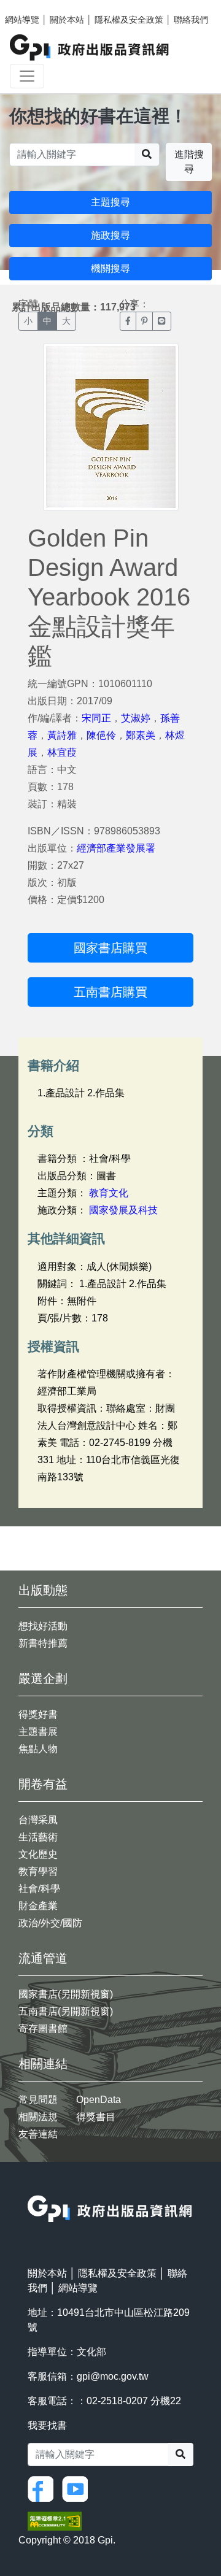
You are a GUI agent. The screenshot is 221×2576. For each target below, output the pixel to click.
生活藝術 (38, 1837)
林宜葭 (62, 752)
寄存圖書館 (43, 2028)
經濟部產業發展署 (116, 848)
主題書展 (38, 1732)
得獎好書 (38, 1714)
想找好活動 (43, 1626)
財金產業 (38, 1906)
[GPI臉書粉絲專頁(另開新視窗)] (44, 2489)
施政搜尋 (110, 235)
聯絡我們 (191, 20)
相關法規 (38, 2117)
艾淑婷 (136, 718)
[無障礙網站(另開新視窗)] (55, 2520)
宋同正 (96, 718)
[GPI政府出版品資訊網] (90, 48)
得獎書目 (96, 2117)
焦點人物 (38, 1749)
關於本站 (67, 20)
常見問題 (38, 2100)
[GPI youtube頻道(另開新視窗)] (78, 2489)
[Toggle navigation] (27, 76)
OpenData (99, 2100)
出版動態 (43, 1590)
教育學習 (38, 1871)
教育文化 (109, 1193)
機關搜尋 (110, 268)
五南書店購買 (110, 992)
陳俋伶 (101, 735)
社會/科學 (39, 1889)
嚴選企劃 (43, 1678)
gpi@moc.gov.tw (113, 2376)
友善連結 (38, 2134)
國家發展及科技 (123, 1210)
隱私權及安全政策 (129, 20)
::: (31, 2187)
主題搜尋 (110, 202)
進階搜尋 (189, 162)
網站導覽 (22, 20)
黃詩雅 (62, 735)
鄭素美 (141, 735)
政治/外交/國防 (50, 1923)
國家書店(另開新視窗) (66, 1994)
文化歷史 (38, 1854)
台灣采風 (38, 1820)
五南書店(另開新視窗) (66, 2011)
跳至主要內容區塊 (34, 6)
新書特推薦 (43, 1643)
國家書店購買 (110, 948)
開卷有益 (43, 1784)
